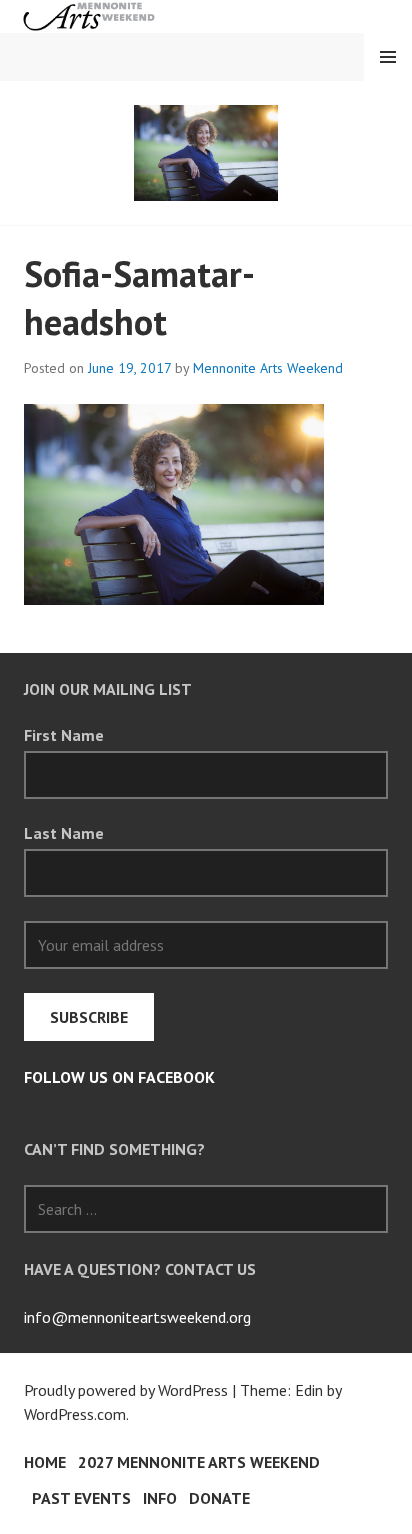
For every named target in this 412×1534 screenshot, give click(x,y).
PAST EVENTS (81, 1498)
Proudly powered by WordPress (126, 1390)
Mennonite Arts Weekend (268, 368)
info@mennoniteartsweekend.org (137, 1317)
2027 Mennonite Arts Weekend (199, 1462)
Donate (219, 1498)
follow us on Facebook (119, 1077)
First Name (64, 735)
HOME (45, 1462)
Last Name (64, 833)
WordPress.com (75, 1414)
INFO (160, 1498)
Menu (388, 57)
